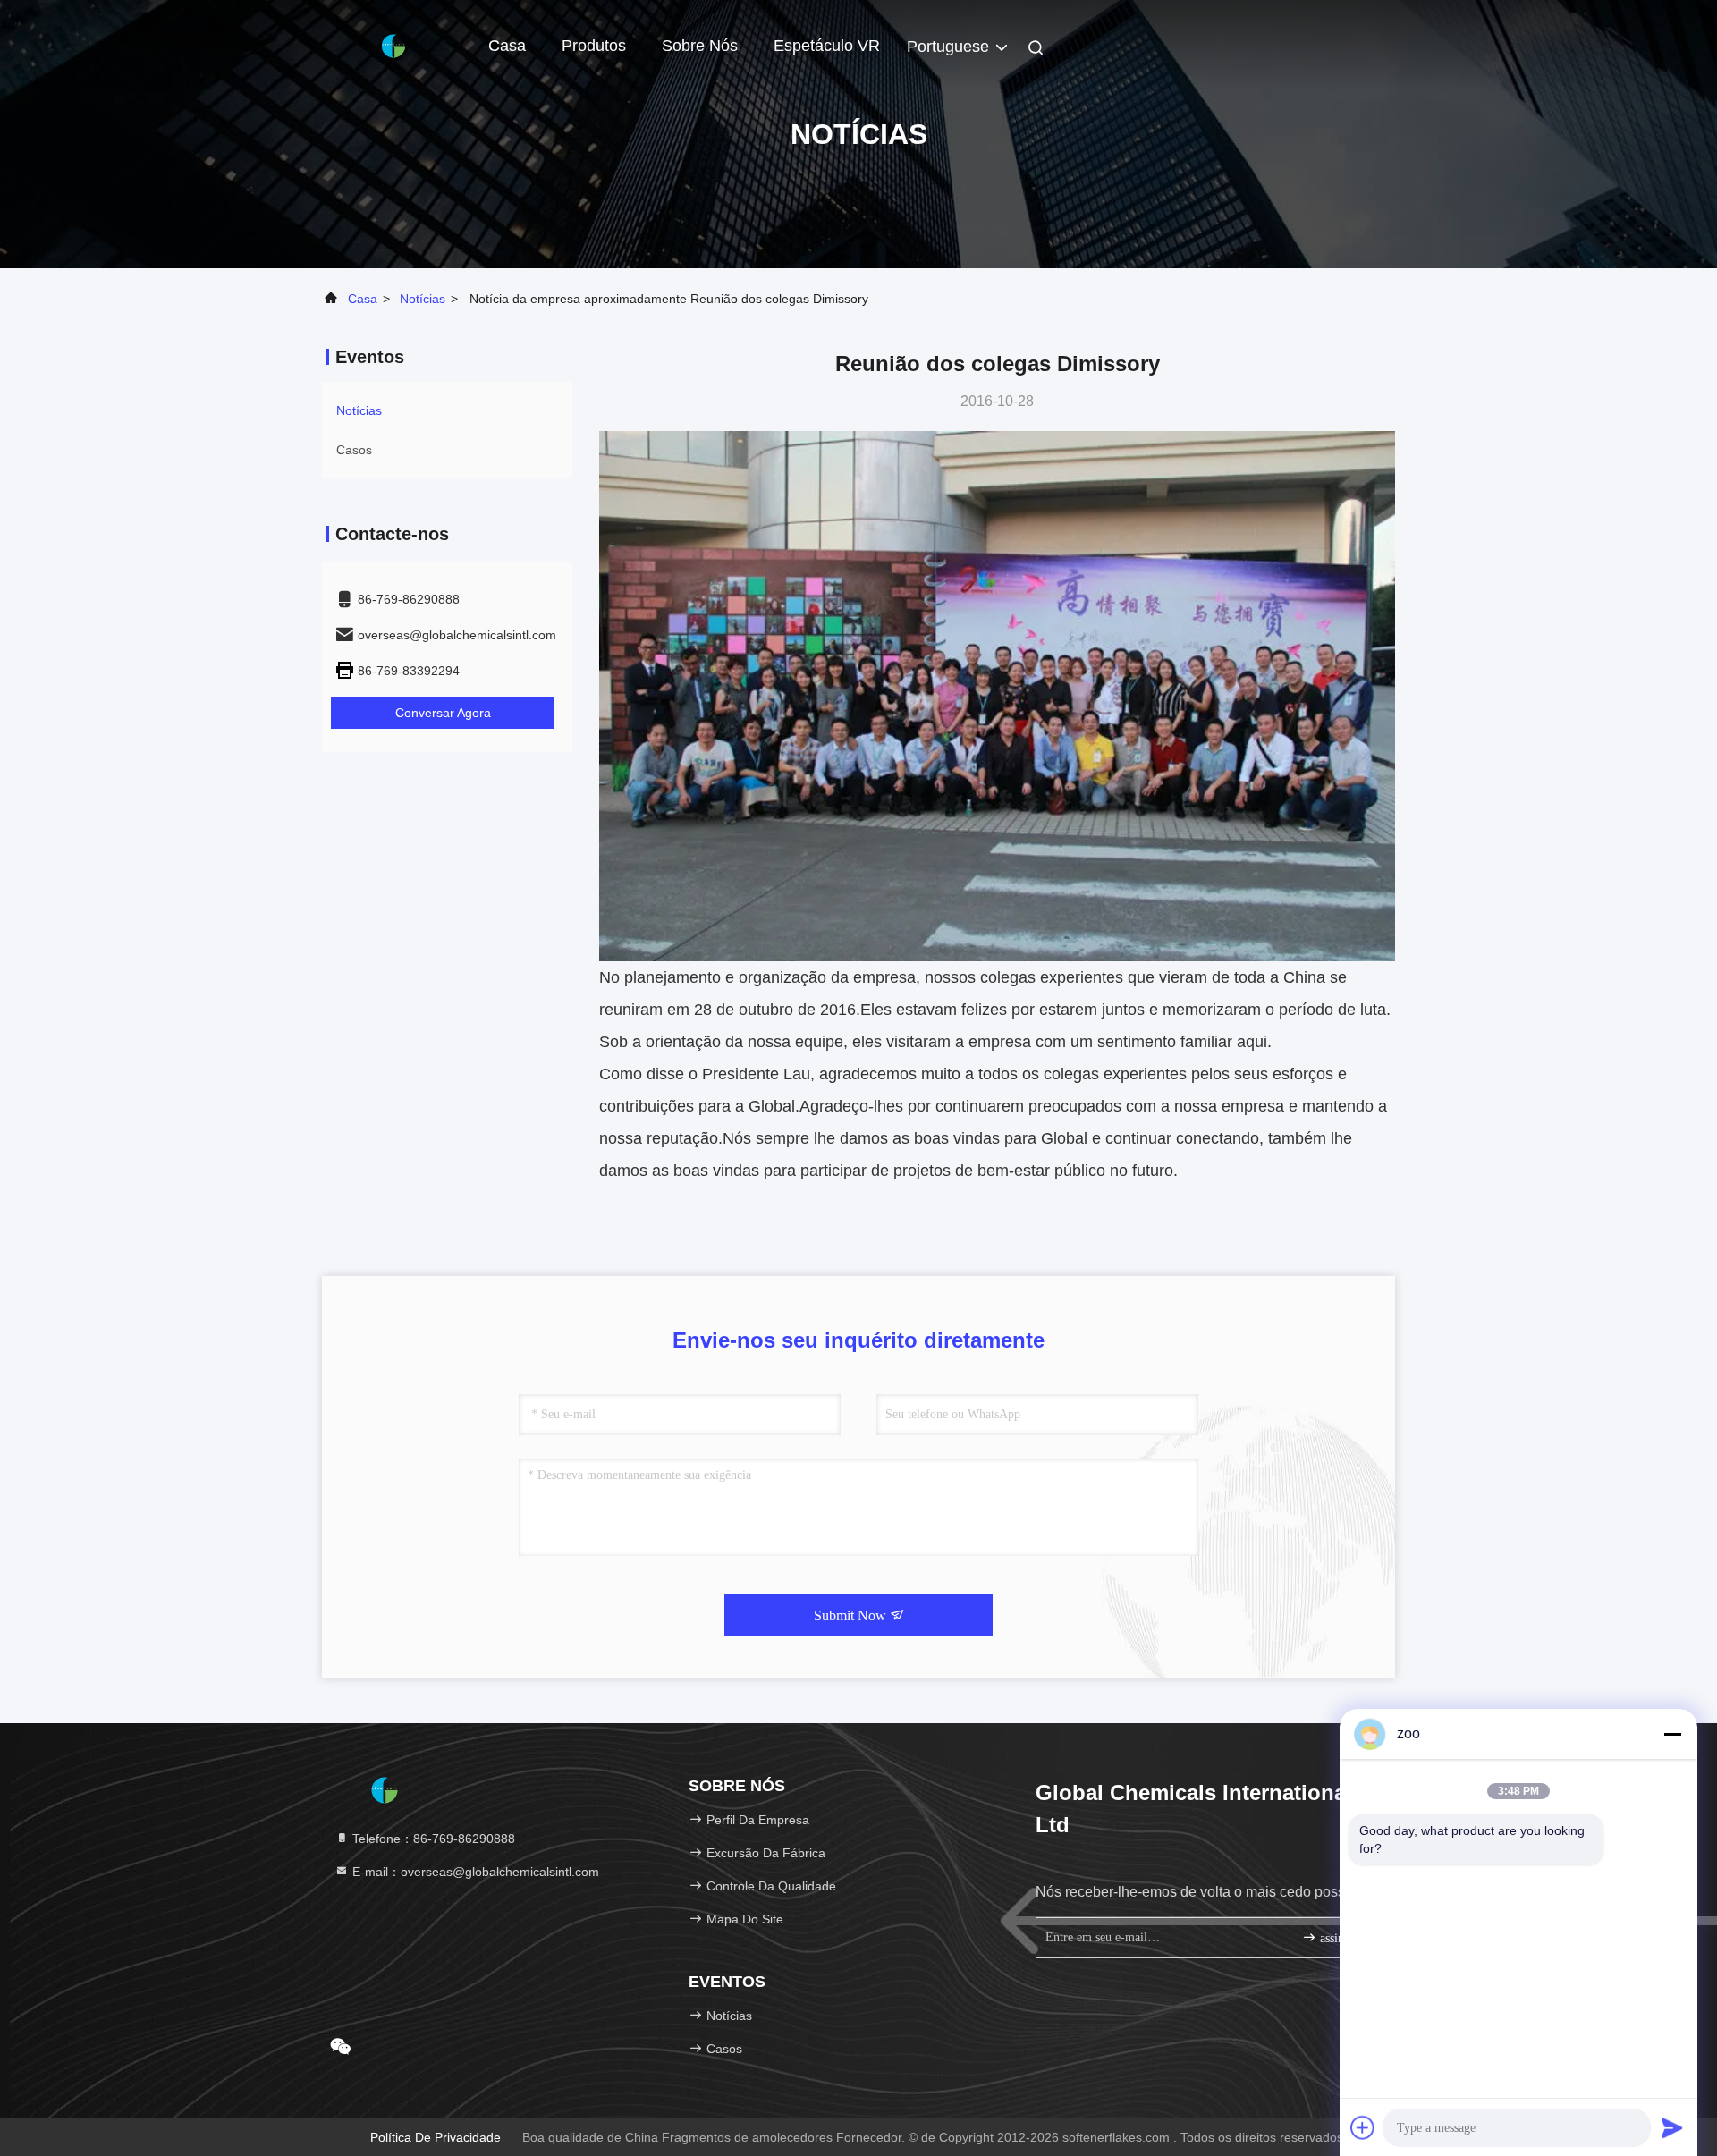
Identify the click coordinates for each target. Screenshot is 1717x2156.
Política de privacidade (436, 2137)
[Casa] (393, 45)
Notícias (423, 299)
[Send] (1672, 2127)
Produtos (594, 46)
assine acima (1345, 1938)
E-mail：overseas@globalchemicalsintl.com (474, 1872)
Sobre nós (700, 46)
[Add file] (1363, 2127)
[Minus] (1672, 1734)
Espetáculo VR (827, 46)
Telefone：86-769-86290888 (432, 1839)
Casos (354, 450)
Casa (507, 46)
